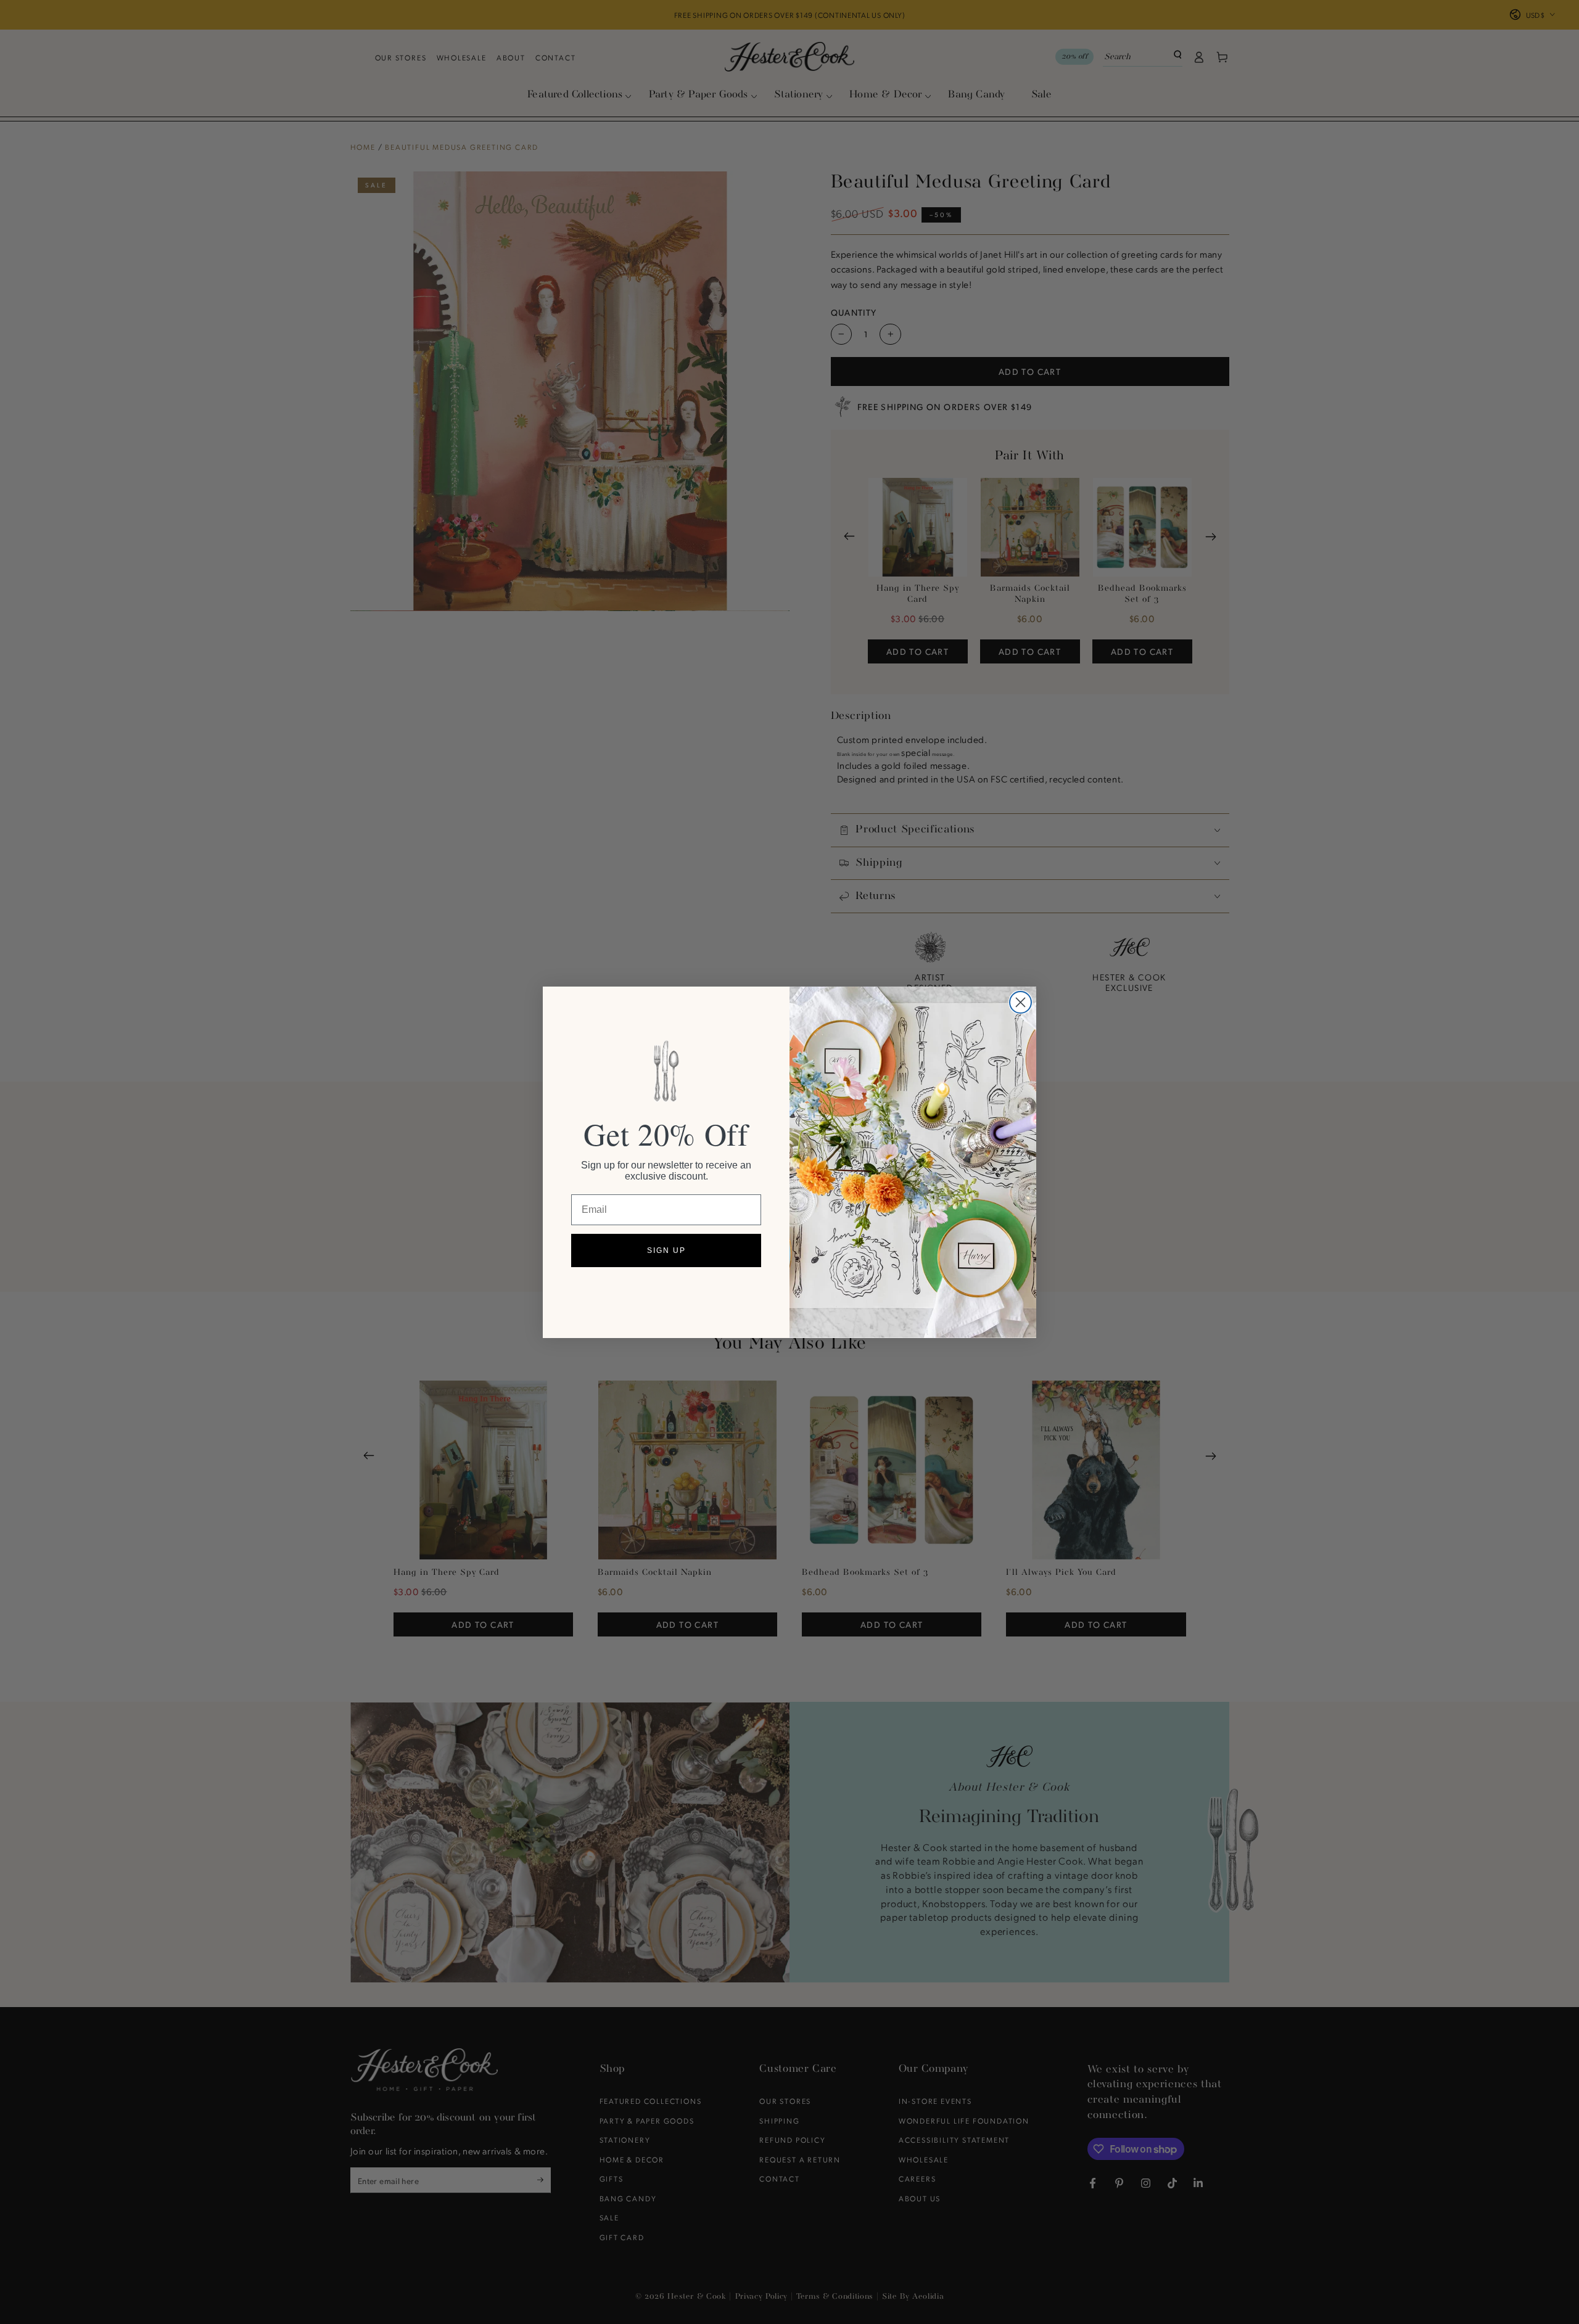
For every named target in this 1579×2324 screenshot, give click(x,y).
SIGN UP (666, 1250)
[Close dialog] (1020, 1002)
